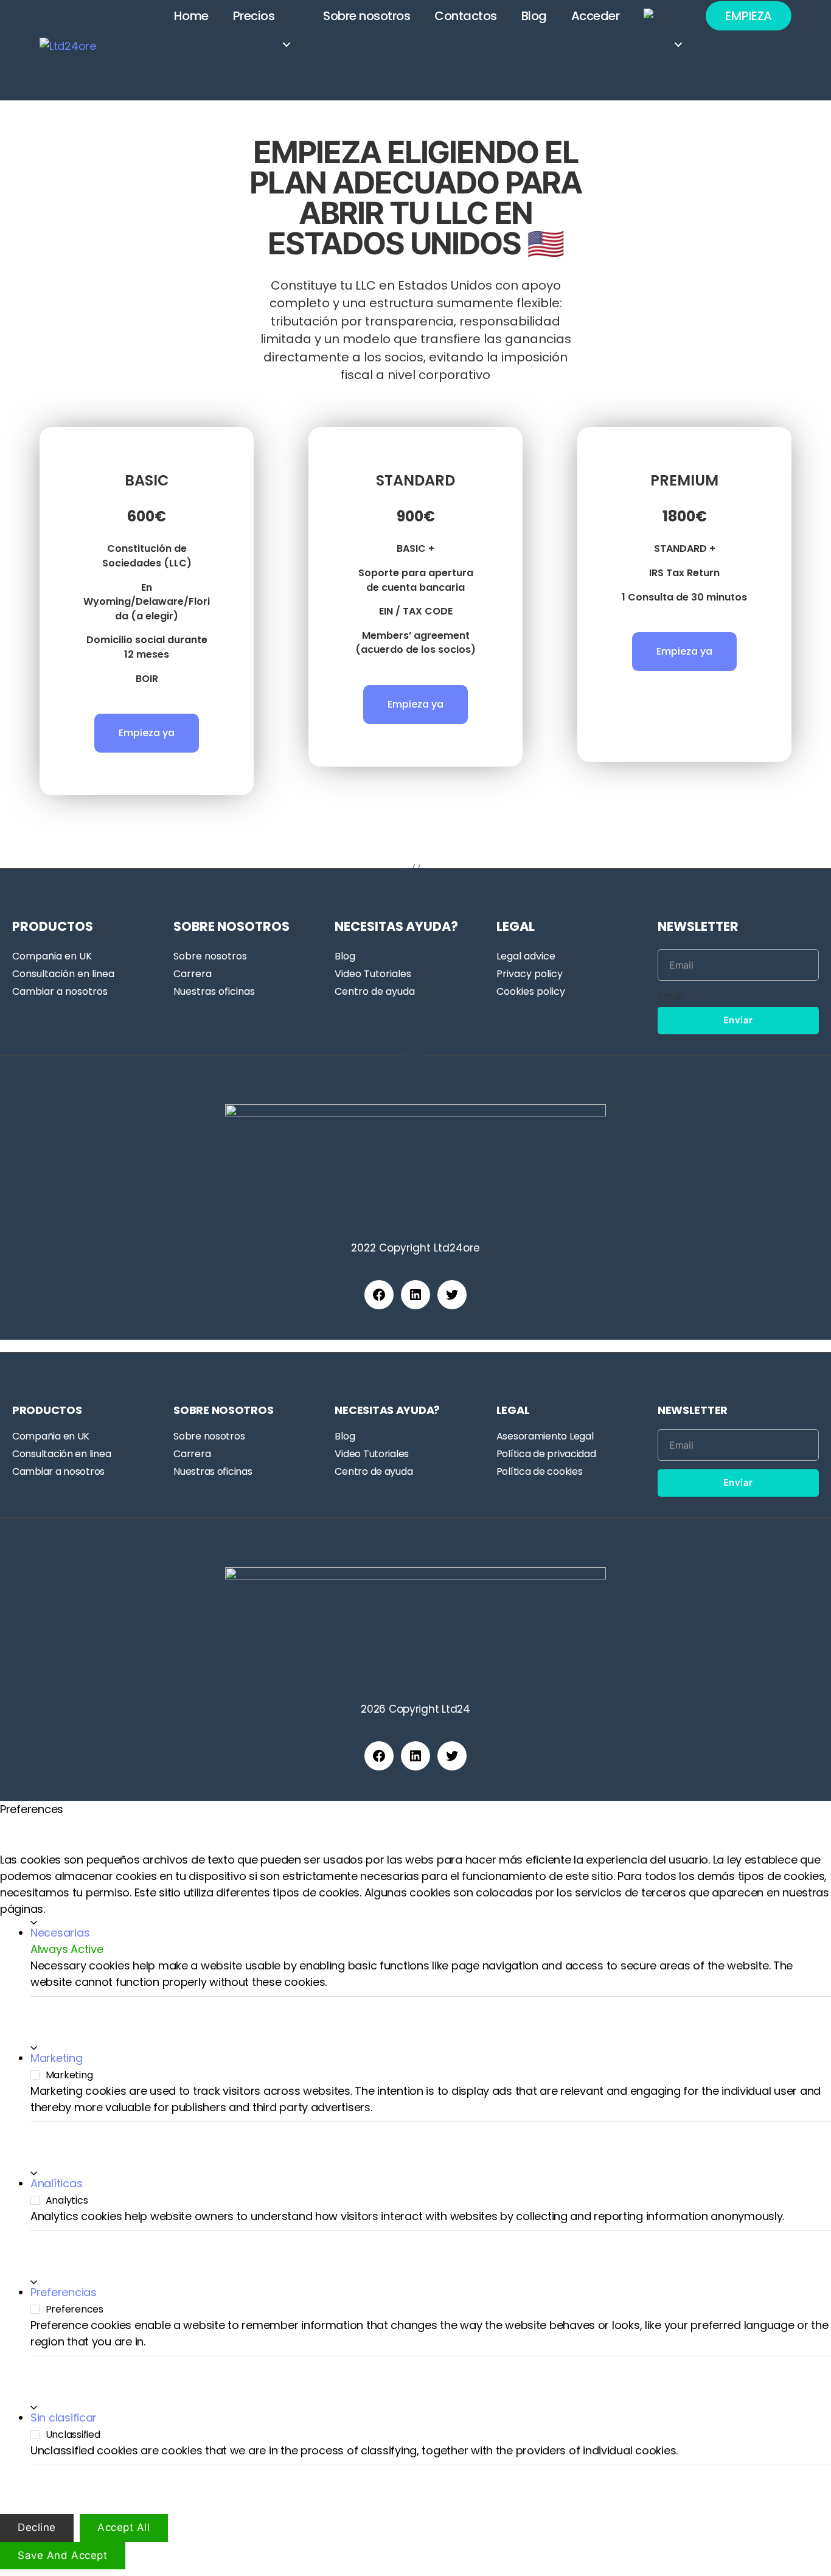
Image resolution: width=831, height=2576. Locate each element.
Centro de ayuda (375, 991)
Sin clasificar (64, 2418)
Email (670, 996)
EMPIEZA (749, 16)
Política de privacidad (546, 1454)
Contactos (466, 16)
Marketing (57, 2059)
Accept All (124, 2528)
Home (191, 16)
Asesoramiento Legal (545, 1436)
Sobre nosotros (367, 16)
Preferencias (64, 2293)
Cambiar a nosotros (60, 991)
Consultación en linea (63, 974)
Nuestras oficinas (214, 991)
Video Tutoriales (373, 974)
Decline (37, 2528)
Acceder (596, 16)
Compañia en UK (52, 956)
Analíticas (56, 2184)
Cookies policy (531, 991)
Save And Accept (63, 2555)
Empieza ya (147, 733)
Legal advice (526, 956)
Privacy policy (530, 974)
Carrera (193, 974)
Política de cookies (540, 1471)
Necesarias (60, 1933)
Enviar (738, 1020)
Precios (254, 16)
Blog (534, 16)
